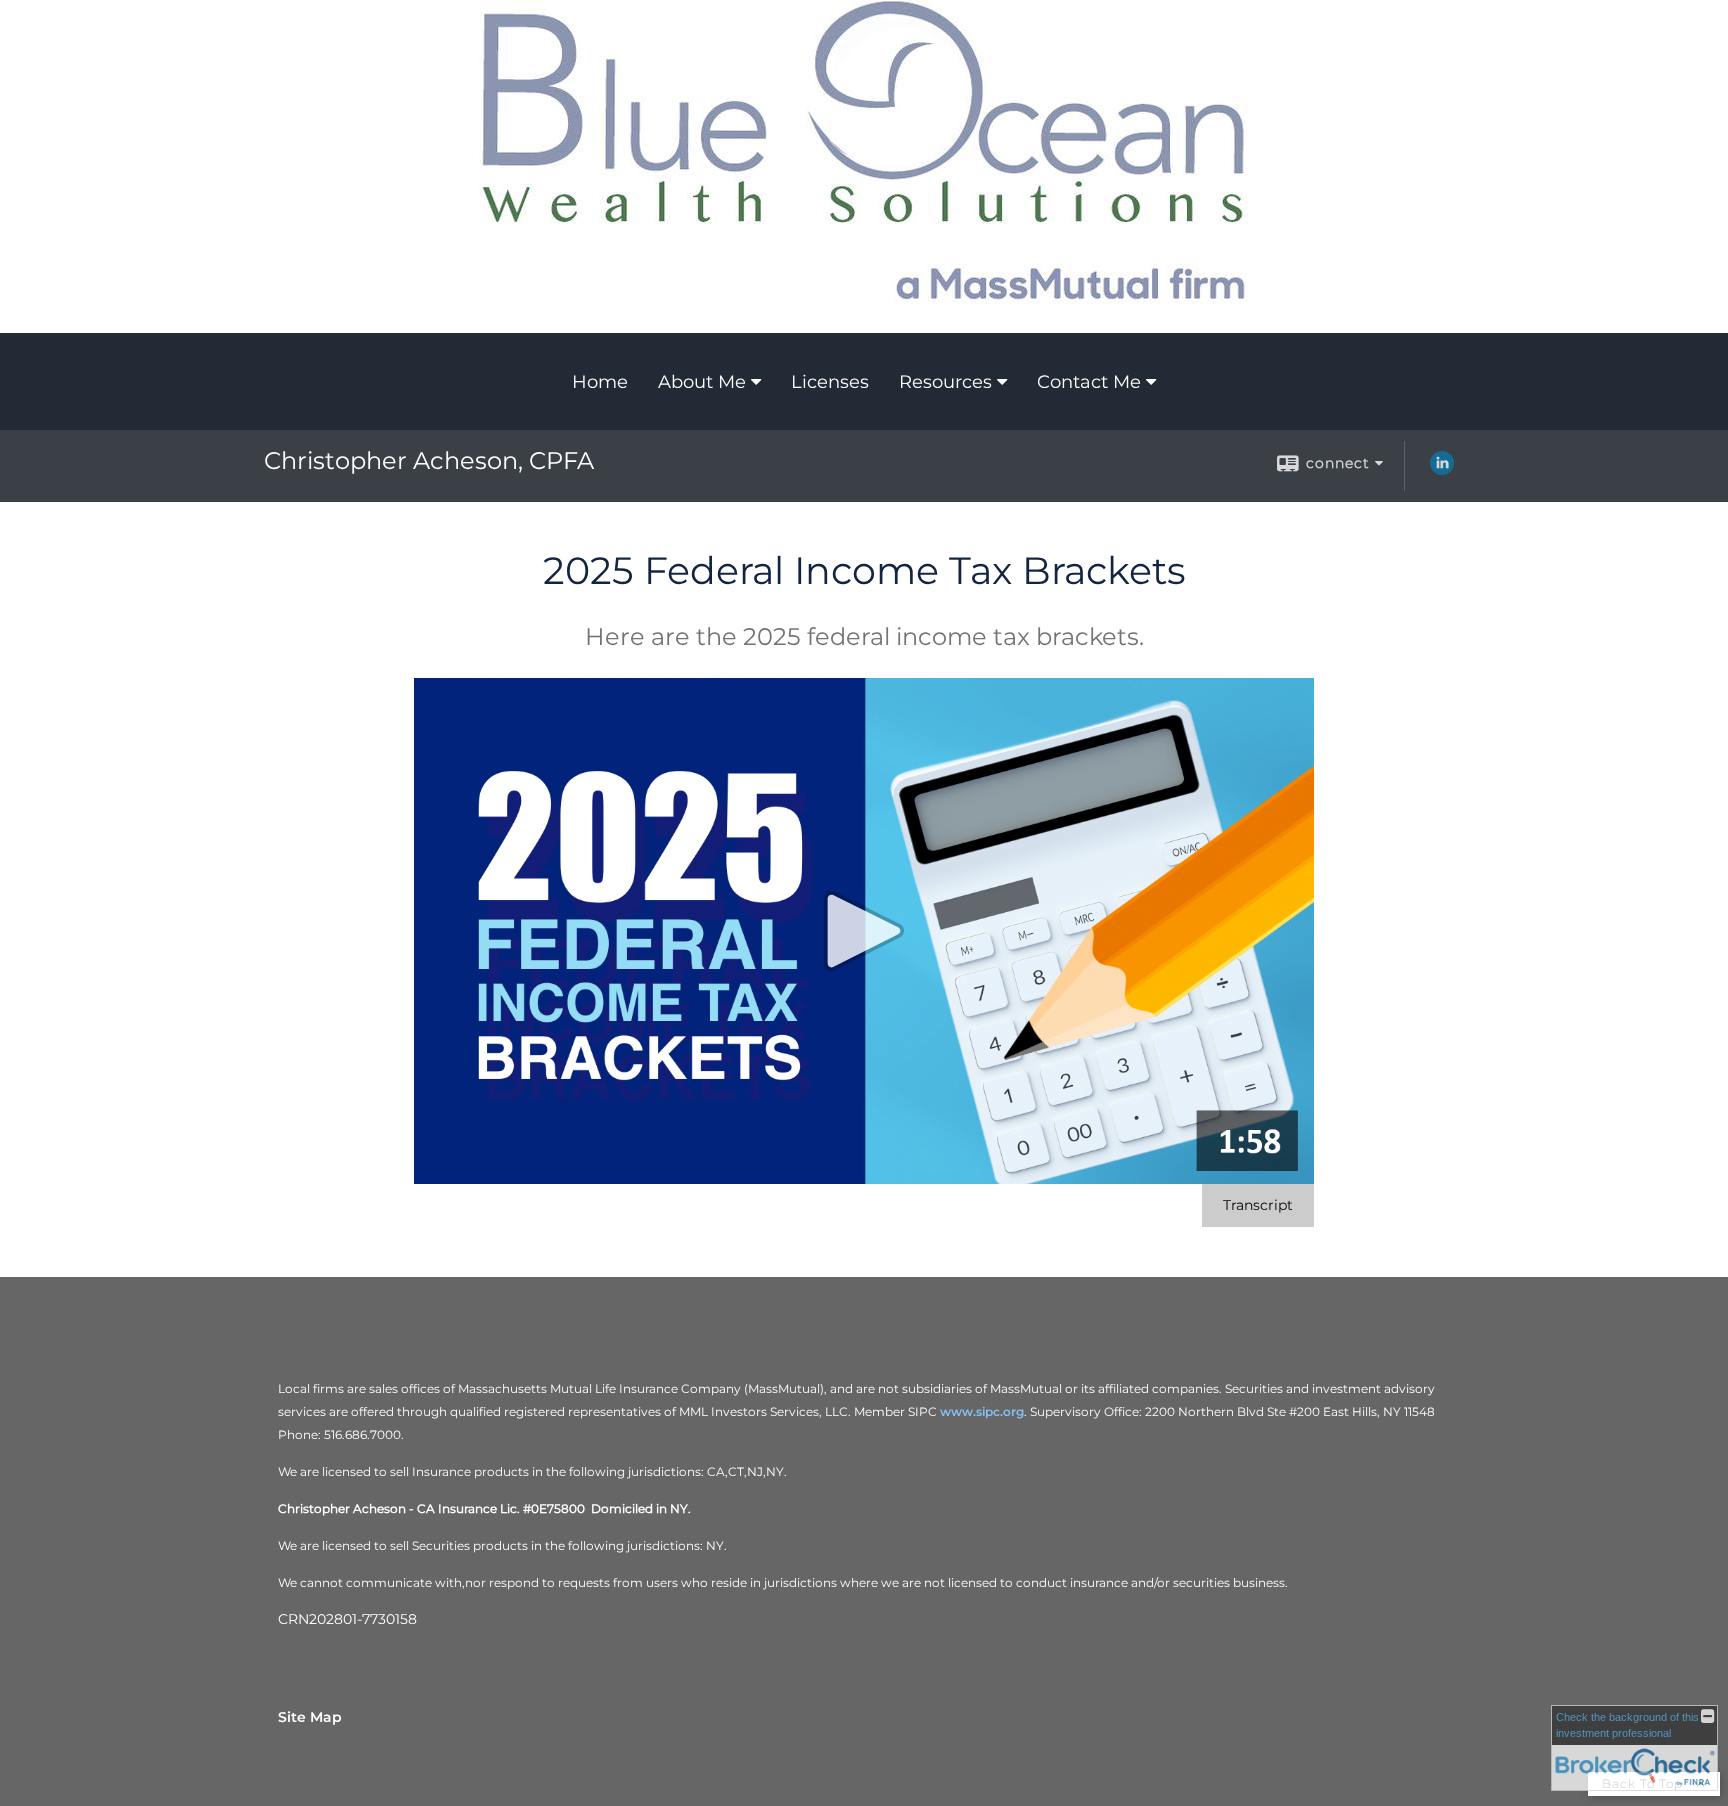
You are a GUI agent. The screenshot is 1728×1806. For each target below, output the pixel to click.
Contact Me (1089, 382)
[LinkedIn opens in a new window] (1442, 470)
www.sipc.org (982, 1411)
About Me (702, 382)
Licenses (830, 382)
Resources (945, 382)
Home (600, 382)
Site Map (310, 1717)
